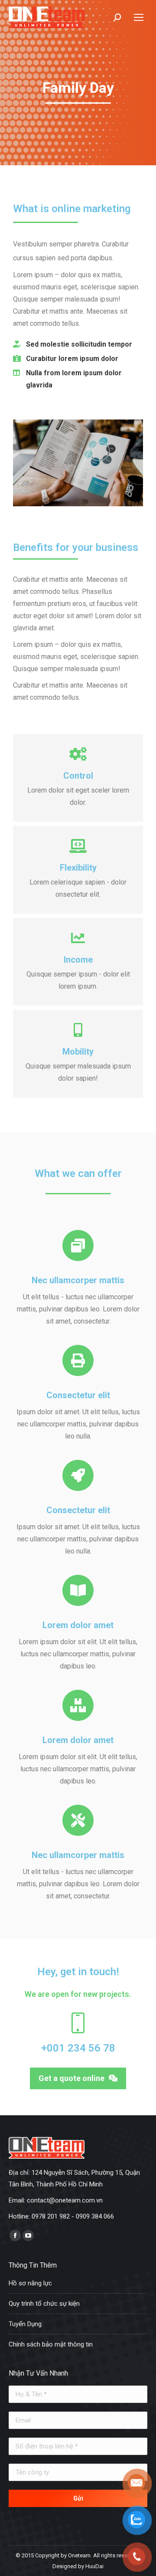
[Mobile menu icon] (139, 17)
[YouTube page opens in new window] (28, 2235)
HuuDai (94, 2566)
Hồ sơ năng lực (30, 2283)
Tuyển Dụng (25, 2324)
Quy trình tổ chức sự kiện (44, 2304)
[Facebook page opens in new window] (15, 2235)
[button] (78, 2078)
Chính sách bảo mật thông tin (51, 2344)
